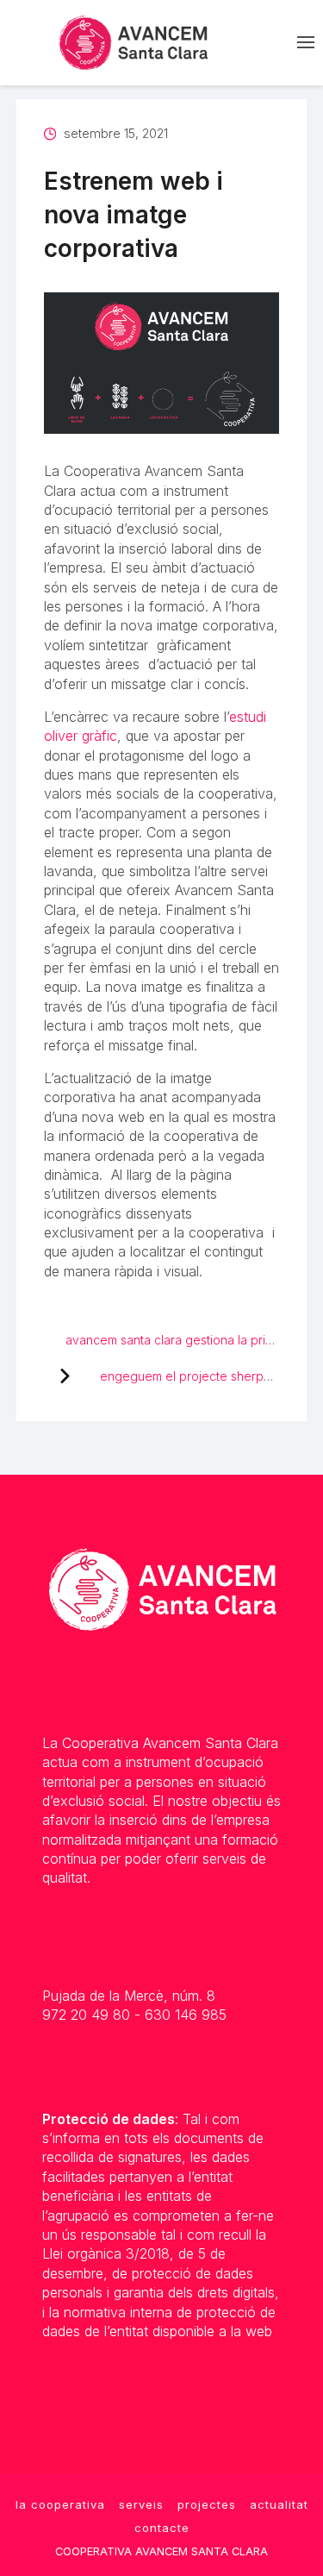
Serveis (141, 2504)
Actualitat (279, 2504)
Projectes (207, 2504)
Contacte (162, 2528)
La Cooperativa (60, 2504)
